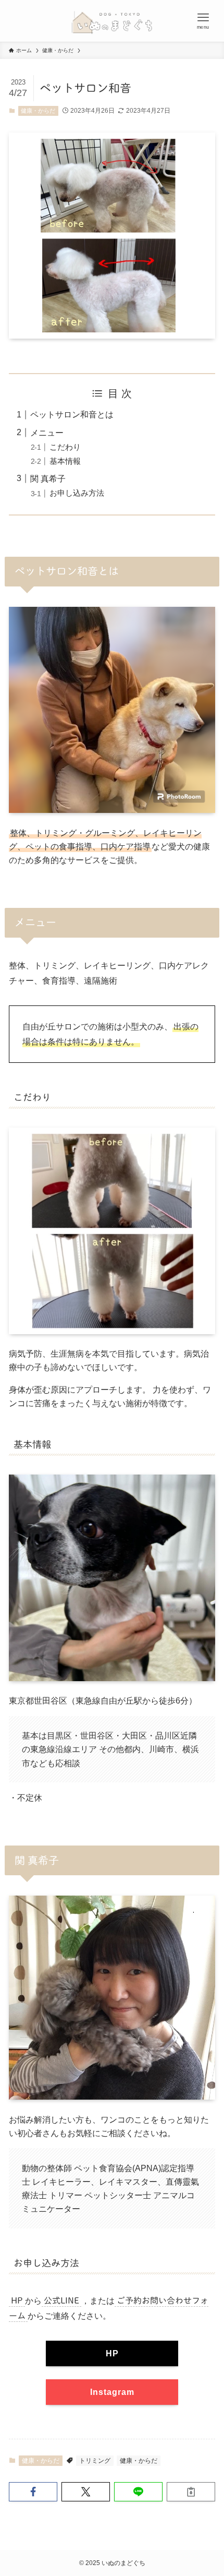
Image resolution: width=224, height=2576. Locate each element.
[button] (33, 2492)
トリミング (95, 2461)
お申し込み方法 (77, 493)
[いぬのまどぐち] (112, 21)
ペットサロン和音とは (72, 414)
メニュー (47, 433)
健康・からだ (38, 111)
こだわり (65, 447)
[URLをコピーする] (191, 2492)
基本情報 (65, 461)
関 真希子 (48, 478)
